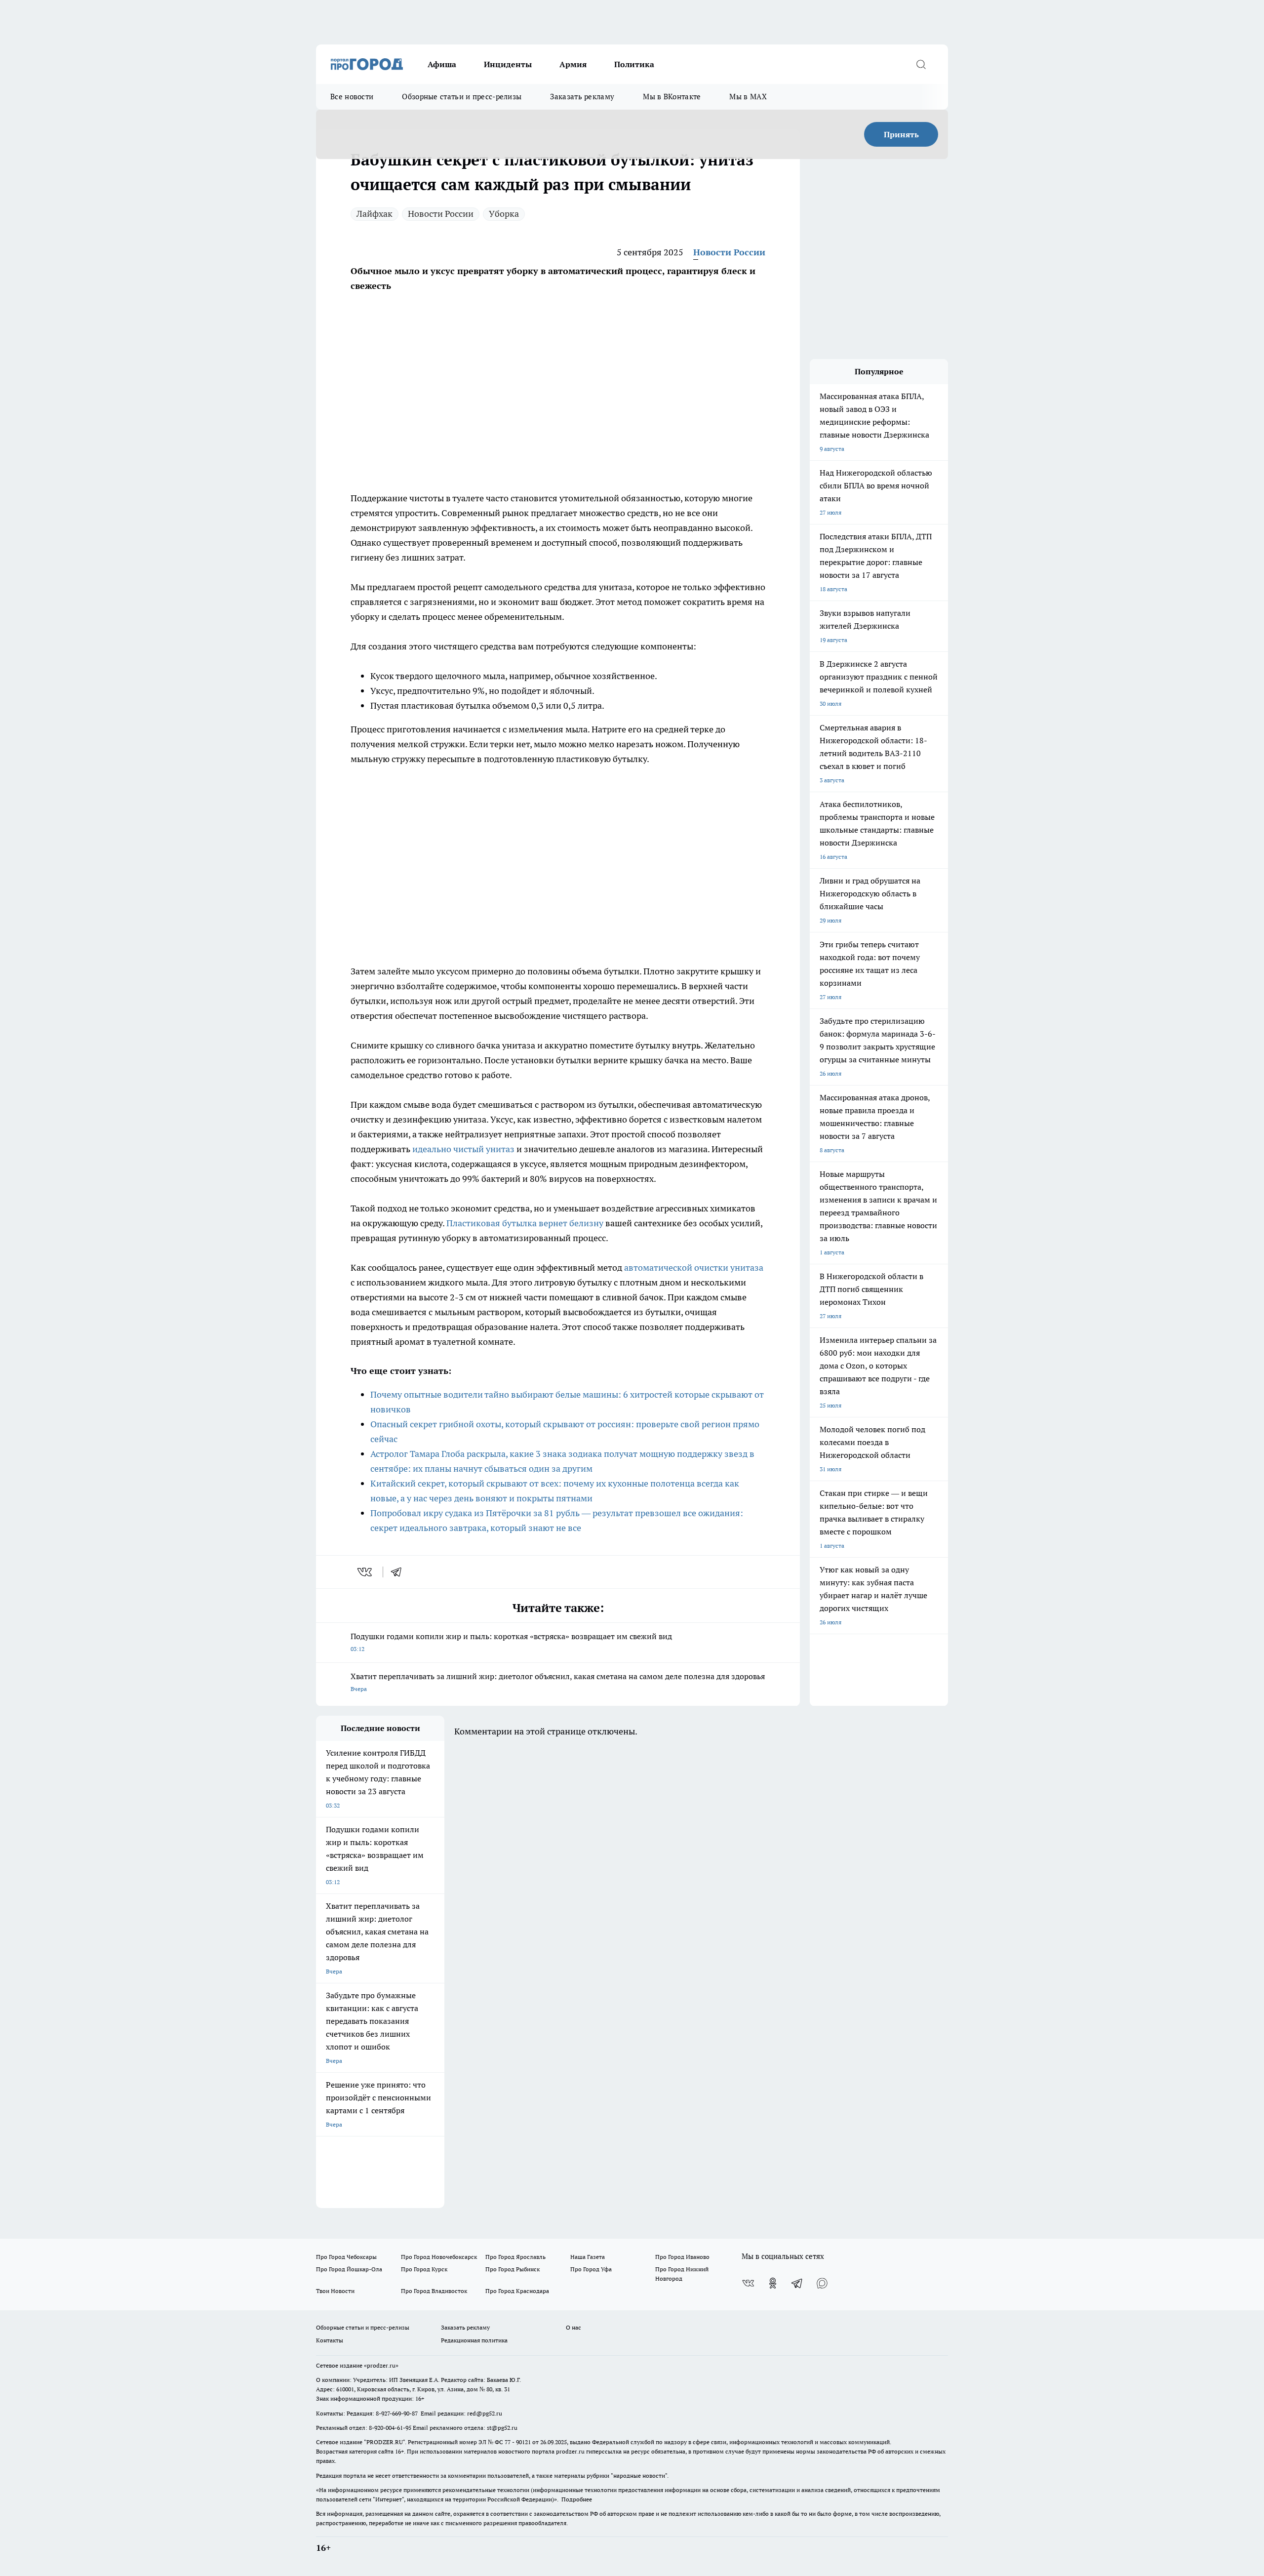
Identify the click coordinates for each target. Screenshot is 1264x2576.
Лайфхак (375, 214)
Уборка (504, 214)
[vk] (366, 1572)
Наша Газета (588, 2257)
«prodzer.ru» (381, 2365)
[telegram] (399, 1572)
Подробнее (577, 2499)
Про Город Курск (424, 2269)
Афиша (442, 64)
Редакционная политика (474, 2340)
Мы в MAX (748, 97)
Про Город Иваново (682, 2257)
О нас (573, 2327)
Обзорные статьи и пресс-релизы (462, 97)
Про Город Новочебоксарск (439, 2257)
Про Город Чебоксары (346, 2257)
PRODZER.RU (385, 2442)
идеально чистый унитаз (463, 1149)
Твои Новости (335, 2291)
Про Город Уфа (591, 2269)
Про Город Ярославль (515, 2257)
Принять (901, 134)
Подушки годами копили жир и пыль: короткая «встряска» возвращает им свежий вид (511, 1642)
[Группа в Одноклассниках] (773, 2283)
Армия (573, 64)
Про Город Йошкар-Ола (349, 2269)
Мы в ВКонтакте (672, 97)
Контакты (330, 2340)
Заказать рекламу (582, 97)
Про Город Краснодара (517, 2291)
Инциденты (508, 64)
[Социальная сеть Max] (822, 2283)
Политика (634, 64)
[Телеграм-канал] (797, 2283)
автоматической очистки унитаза (694, 1268)
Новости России (441, 214)
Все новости (352, 97)
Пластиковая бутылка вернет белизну (525, 1223)
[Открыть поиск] (921, 64)
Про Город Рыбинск (513, 2269)
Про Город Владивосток (434, 2291)
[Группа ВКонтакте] (748, 2283)
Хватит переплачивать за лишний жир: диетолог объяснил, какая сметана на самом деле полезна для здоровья (558, 1682)
